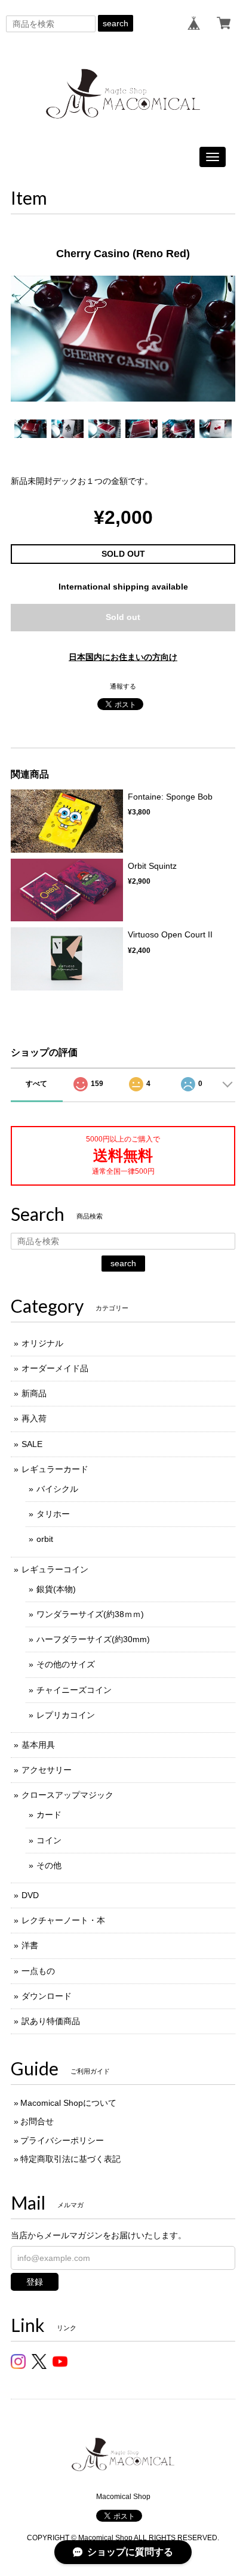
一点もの (38, 1971)
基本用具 (38, 1745)
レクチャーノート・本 (63, 1920)
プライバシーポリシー (62, 2140)
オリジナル (42, 1343)
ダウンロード (47, 1996)
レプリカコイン (66, 1715)
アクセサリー (47, 1770)
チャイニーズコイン (74, 1690)
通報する (123, 686)
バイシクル (57, 1489)
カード (49, 1815)
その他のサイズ (66, 1664)
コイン (49, 1840)
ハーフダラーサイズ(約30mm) (93, 1639)
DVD (30, 1895)
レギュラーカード (55, 1469)
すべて (36, 1084)
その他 (49, 1865)
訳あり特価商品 (51, 2021)
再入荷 (34, 1418)
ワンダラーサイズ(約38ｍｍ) (90, 1614)
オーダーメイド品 (55, 1368)
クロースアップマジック (67, 1795)
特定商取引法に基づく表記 (70, 2159)
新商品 (34, 1393)
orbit (45, 1539)
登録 (35, 2282)
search (116, 23)
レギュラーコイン (55, 1569)
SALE (32, 1444)
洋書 (30, 1945)
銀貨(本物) (56, 1589)
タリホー (53, 1514)
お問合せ (37, 2121)
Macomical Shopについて (68, 2103)
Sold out (123, 617)
